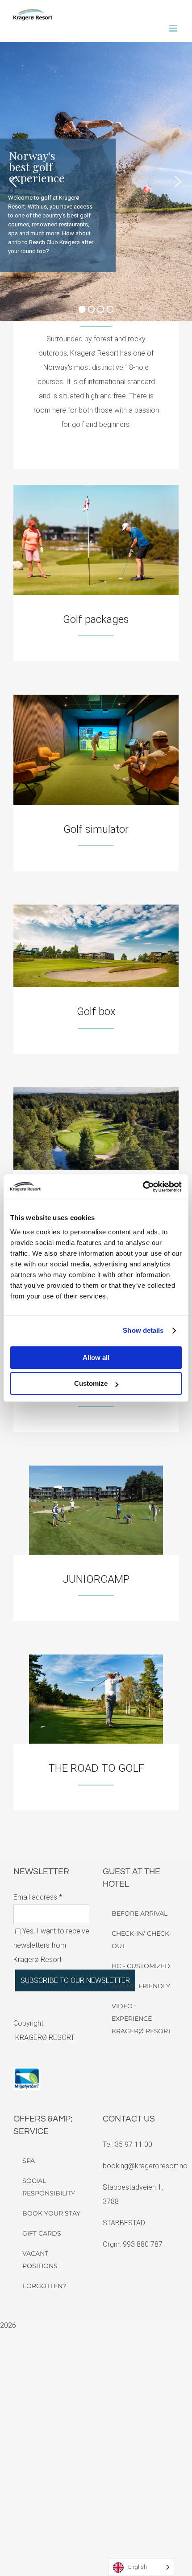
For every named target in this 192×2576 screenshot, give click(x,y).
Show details (143, 1330)
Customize (91, 1383)
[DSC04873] (96, 698)
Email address (38, 1897)
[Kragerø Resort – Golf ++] (96, 488)
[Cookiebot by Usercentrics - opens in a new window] (143, 1187)
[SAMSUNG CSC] (96, 1469)
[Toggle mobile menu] (174, 28)
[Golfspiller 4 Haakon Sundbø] (96, 1658)
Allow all (96, 1358)
